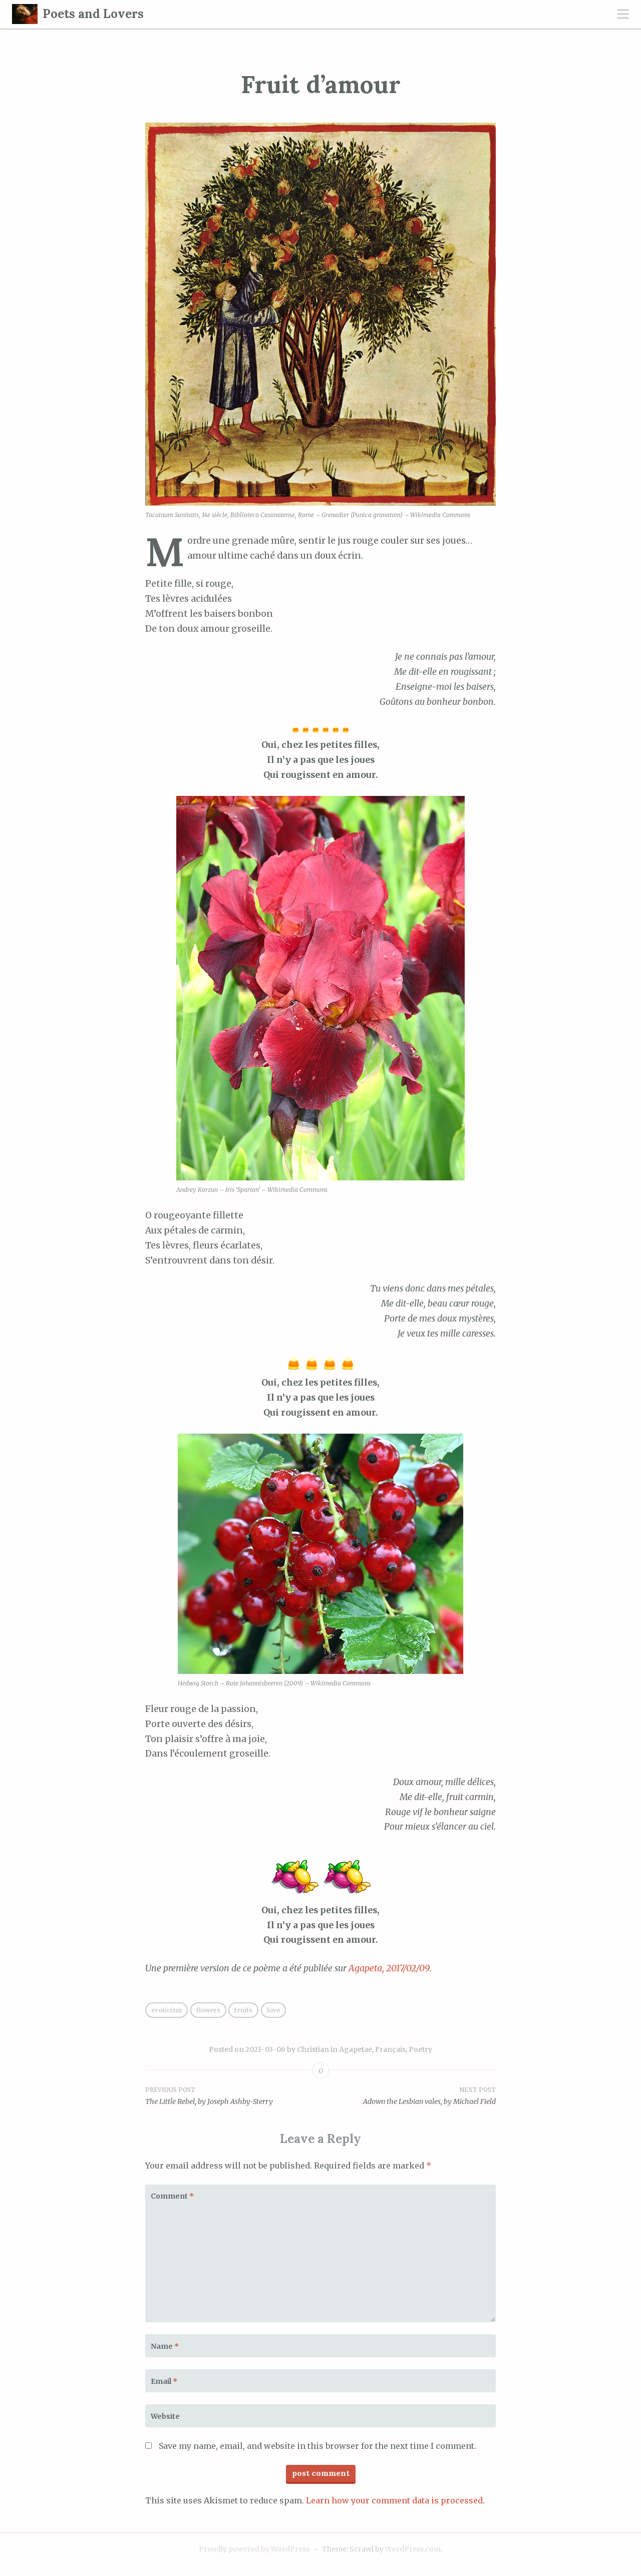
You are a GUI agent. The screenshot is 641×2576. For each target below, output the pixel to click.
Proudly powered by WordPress (254, 2549)
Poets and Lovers (93, 14)
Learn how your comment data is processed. (395, 2500)
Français (390, 2049)
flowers (208, 2010)
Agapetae (356, 2049)
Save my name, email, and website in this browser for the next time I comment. (317, 2446)
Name (165, 2346)
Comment (172, 2196)
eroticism (167, 2010)
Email (164, 2381)
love (273, 2010)
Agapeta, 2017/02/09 (389, 1968)
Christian (313, 2049)
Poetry (420, 2049)
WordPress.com (413, 2549)
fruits (243, 2010)
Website (165, 2416)
